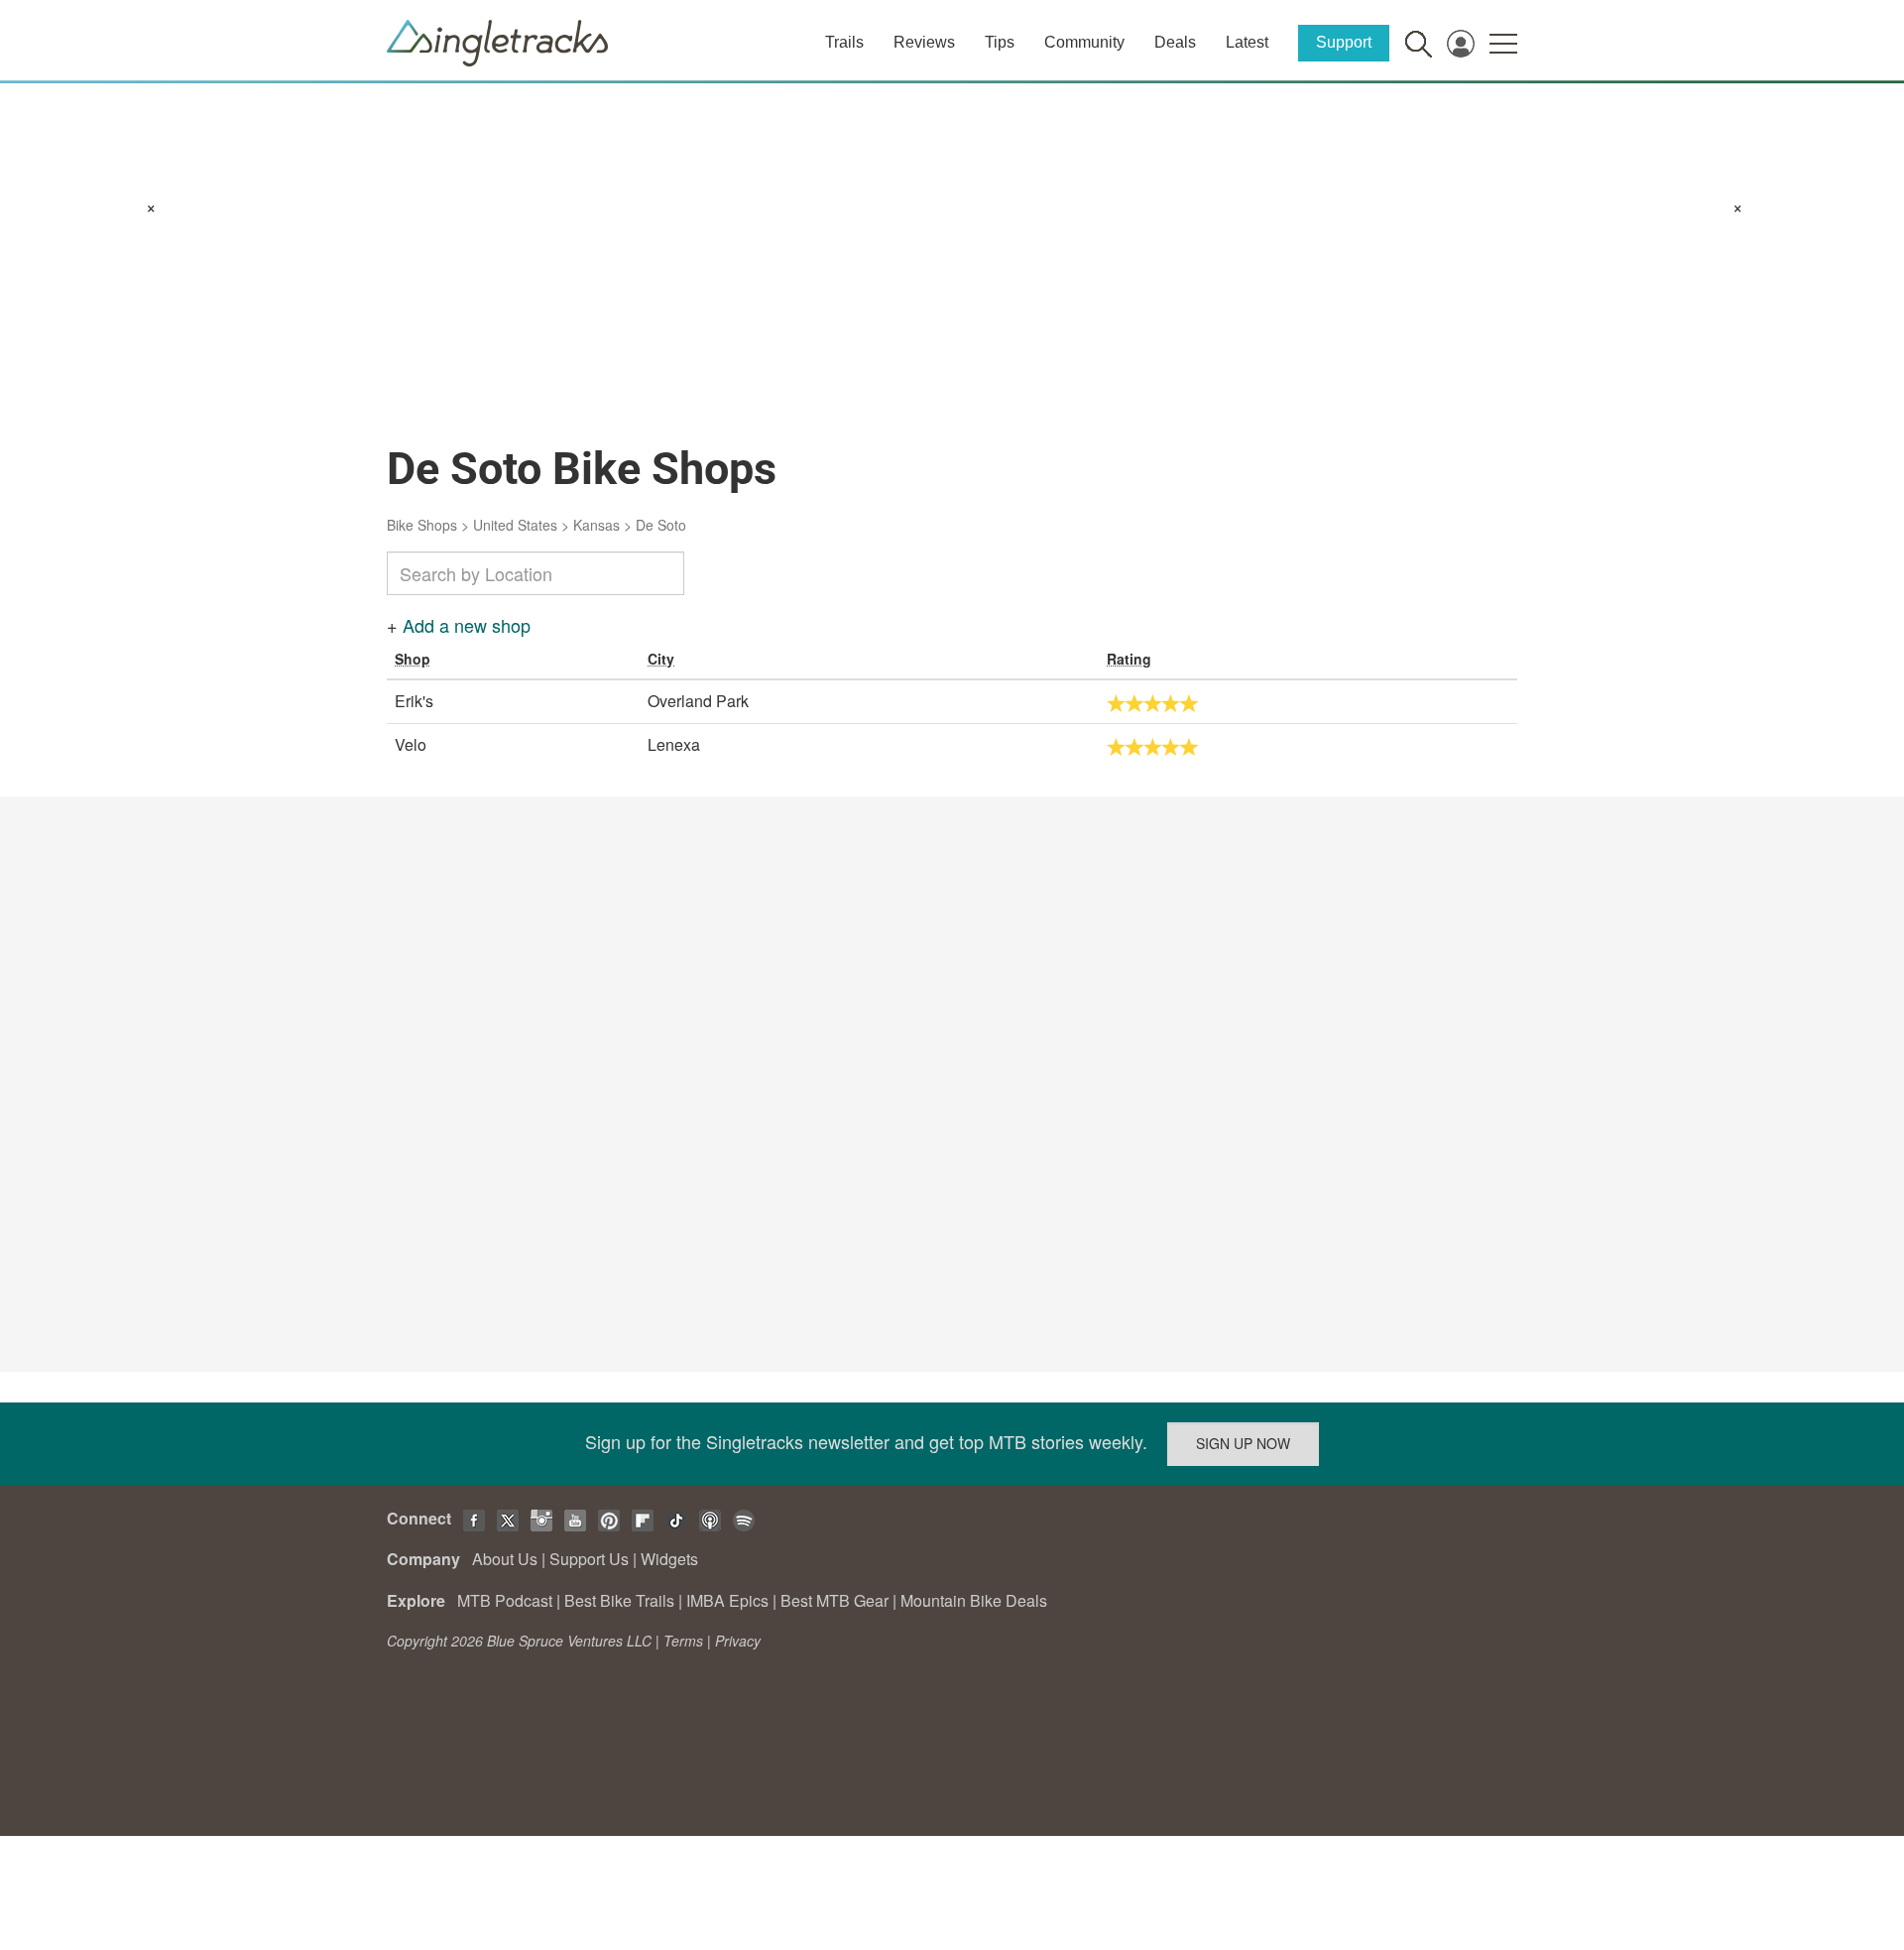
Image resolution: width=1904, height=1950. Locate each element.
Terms (683, 1641)
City (661, 659)
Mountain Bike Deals (974, 1600)
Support (1344, 42)
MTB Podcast (505, 1600)
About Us (505, 1559)
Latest (1247, 42)
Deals (1175, 42)
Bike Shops (422, 525)
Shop (413, 659)
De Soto (661, 525)
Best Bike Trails (619, 1600)
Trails (844, 42)
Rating (1129, 659)
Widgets (669, 1559)
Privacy (738, 1641)
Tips (1000, 42)
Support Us (589, 1559)
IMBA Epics (727, 1600)
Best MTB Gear (834, 1600)
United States (515, 525)
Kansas (596, 525)
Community (1084, 42)
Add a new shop (467, 625)
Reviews (924, 42)
